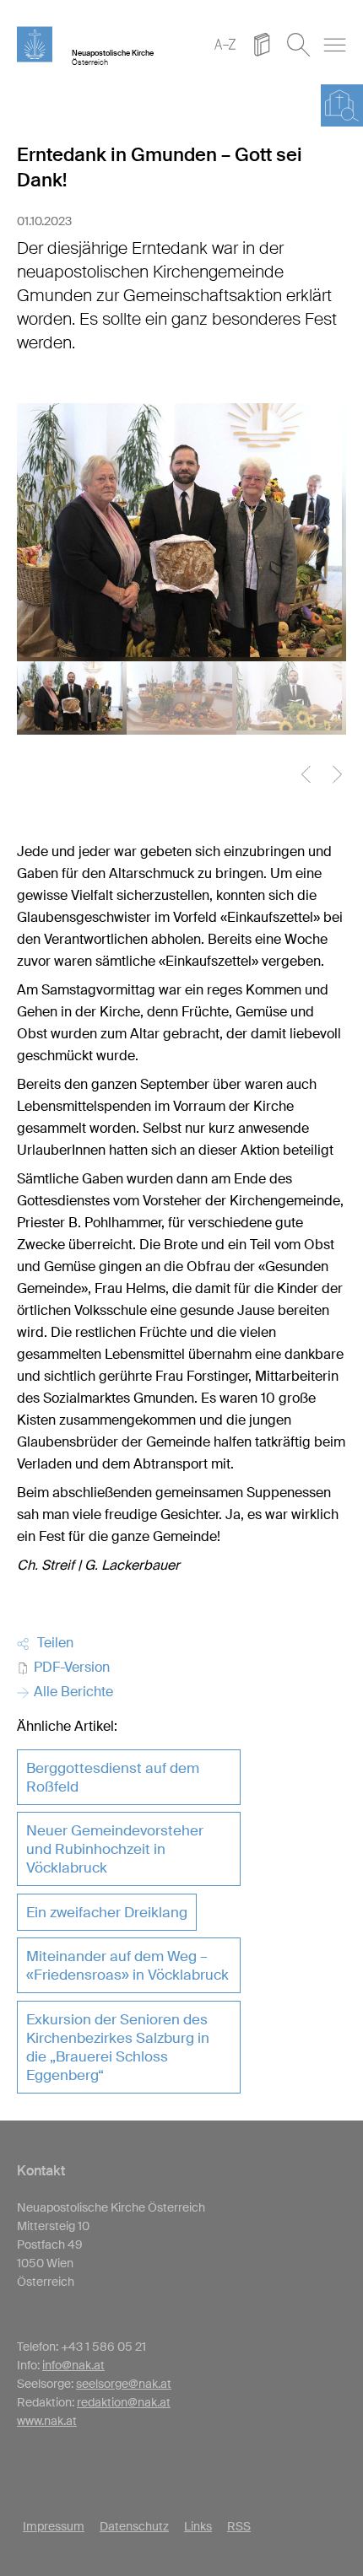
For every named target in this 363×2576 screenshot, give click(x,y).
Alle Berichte (72, 1692)
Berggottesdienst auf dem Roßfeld (113, 1777)
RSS (239, 2526)
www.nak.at (47, 2421)
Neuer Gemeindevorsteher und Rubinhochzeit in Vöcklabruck (115, 1849)
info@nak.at (73, 2365)
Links (198, 2526)
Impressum (54, 2526)
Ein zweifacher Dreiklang (107, 1912)
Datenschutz (134, 2526)
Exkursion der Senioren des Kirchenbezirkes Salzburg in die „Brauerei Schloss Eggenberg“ (118, 2047)
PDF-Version (70, 1667)
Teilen (52, 1643)
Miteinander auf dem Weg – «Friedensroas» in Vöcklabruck (127, 1965)
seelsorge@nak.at (124, 2384)
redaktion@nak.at (124, 2402)
